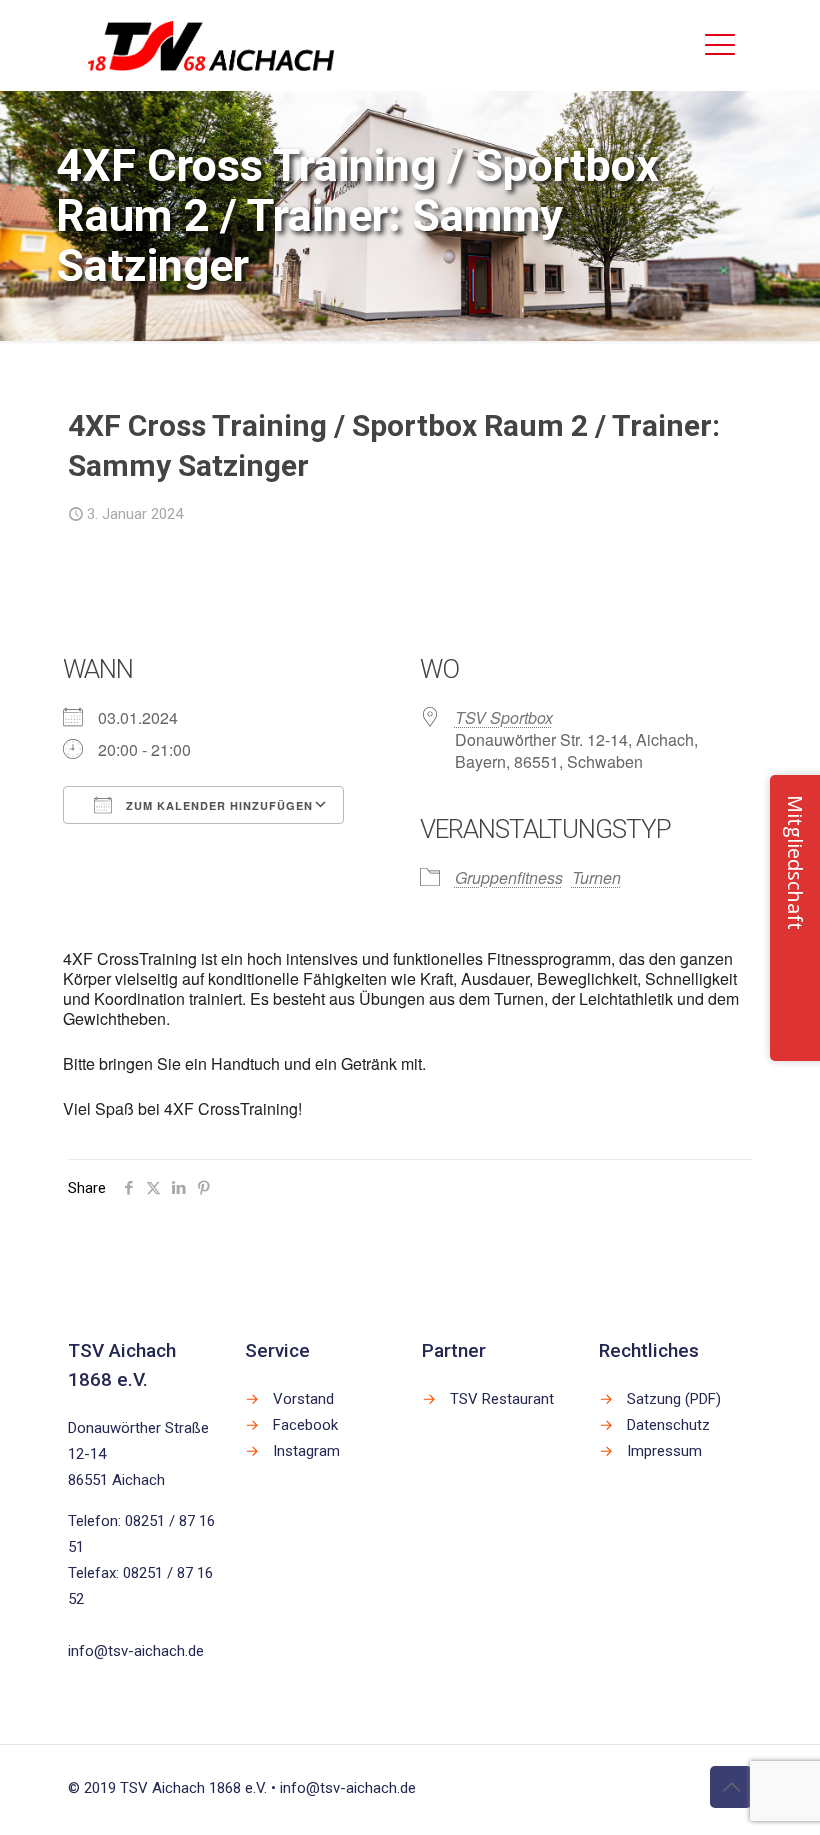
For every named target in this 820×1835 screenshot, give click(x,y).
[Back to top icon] (731, 1787)
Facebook (305, 1425)
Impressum (664, 1451)
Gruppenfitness (509, 877)
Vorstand (303, 1399)
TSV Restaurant (502, 1399)
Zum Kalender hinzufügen (217, 805)
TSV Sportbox (504, 717)
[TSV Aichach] (211, 45)
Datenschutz (668, 1425)
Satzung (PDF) (674, 1399)
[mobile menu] (720, 45)
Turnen (596, 877)
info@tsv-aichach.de (136, 1651)
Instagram (306, 1451)
